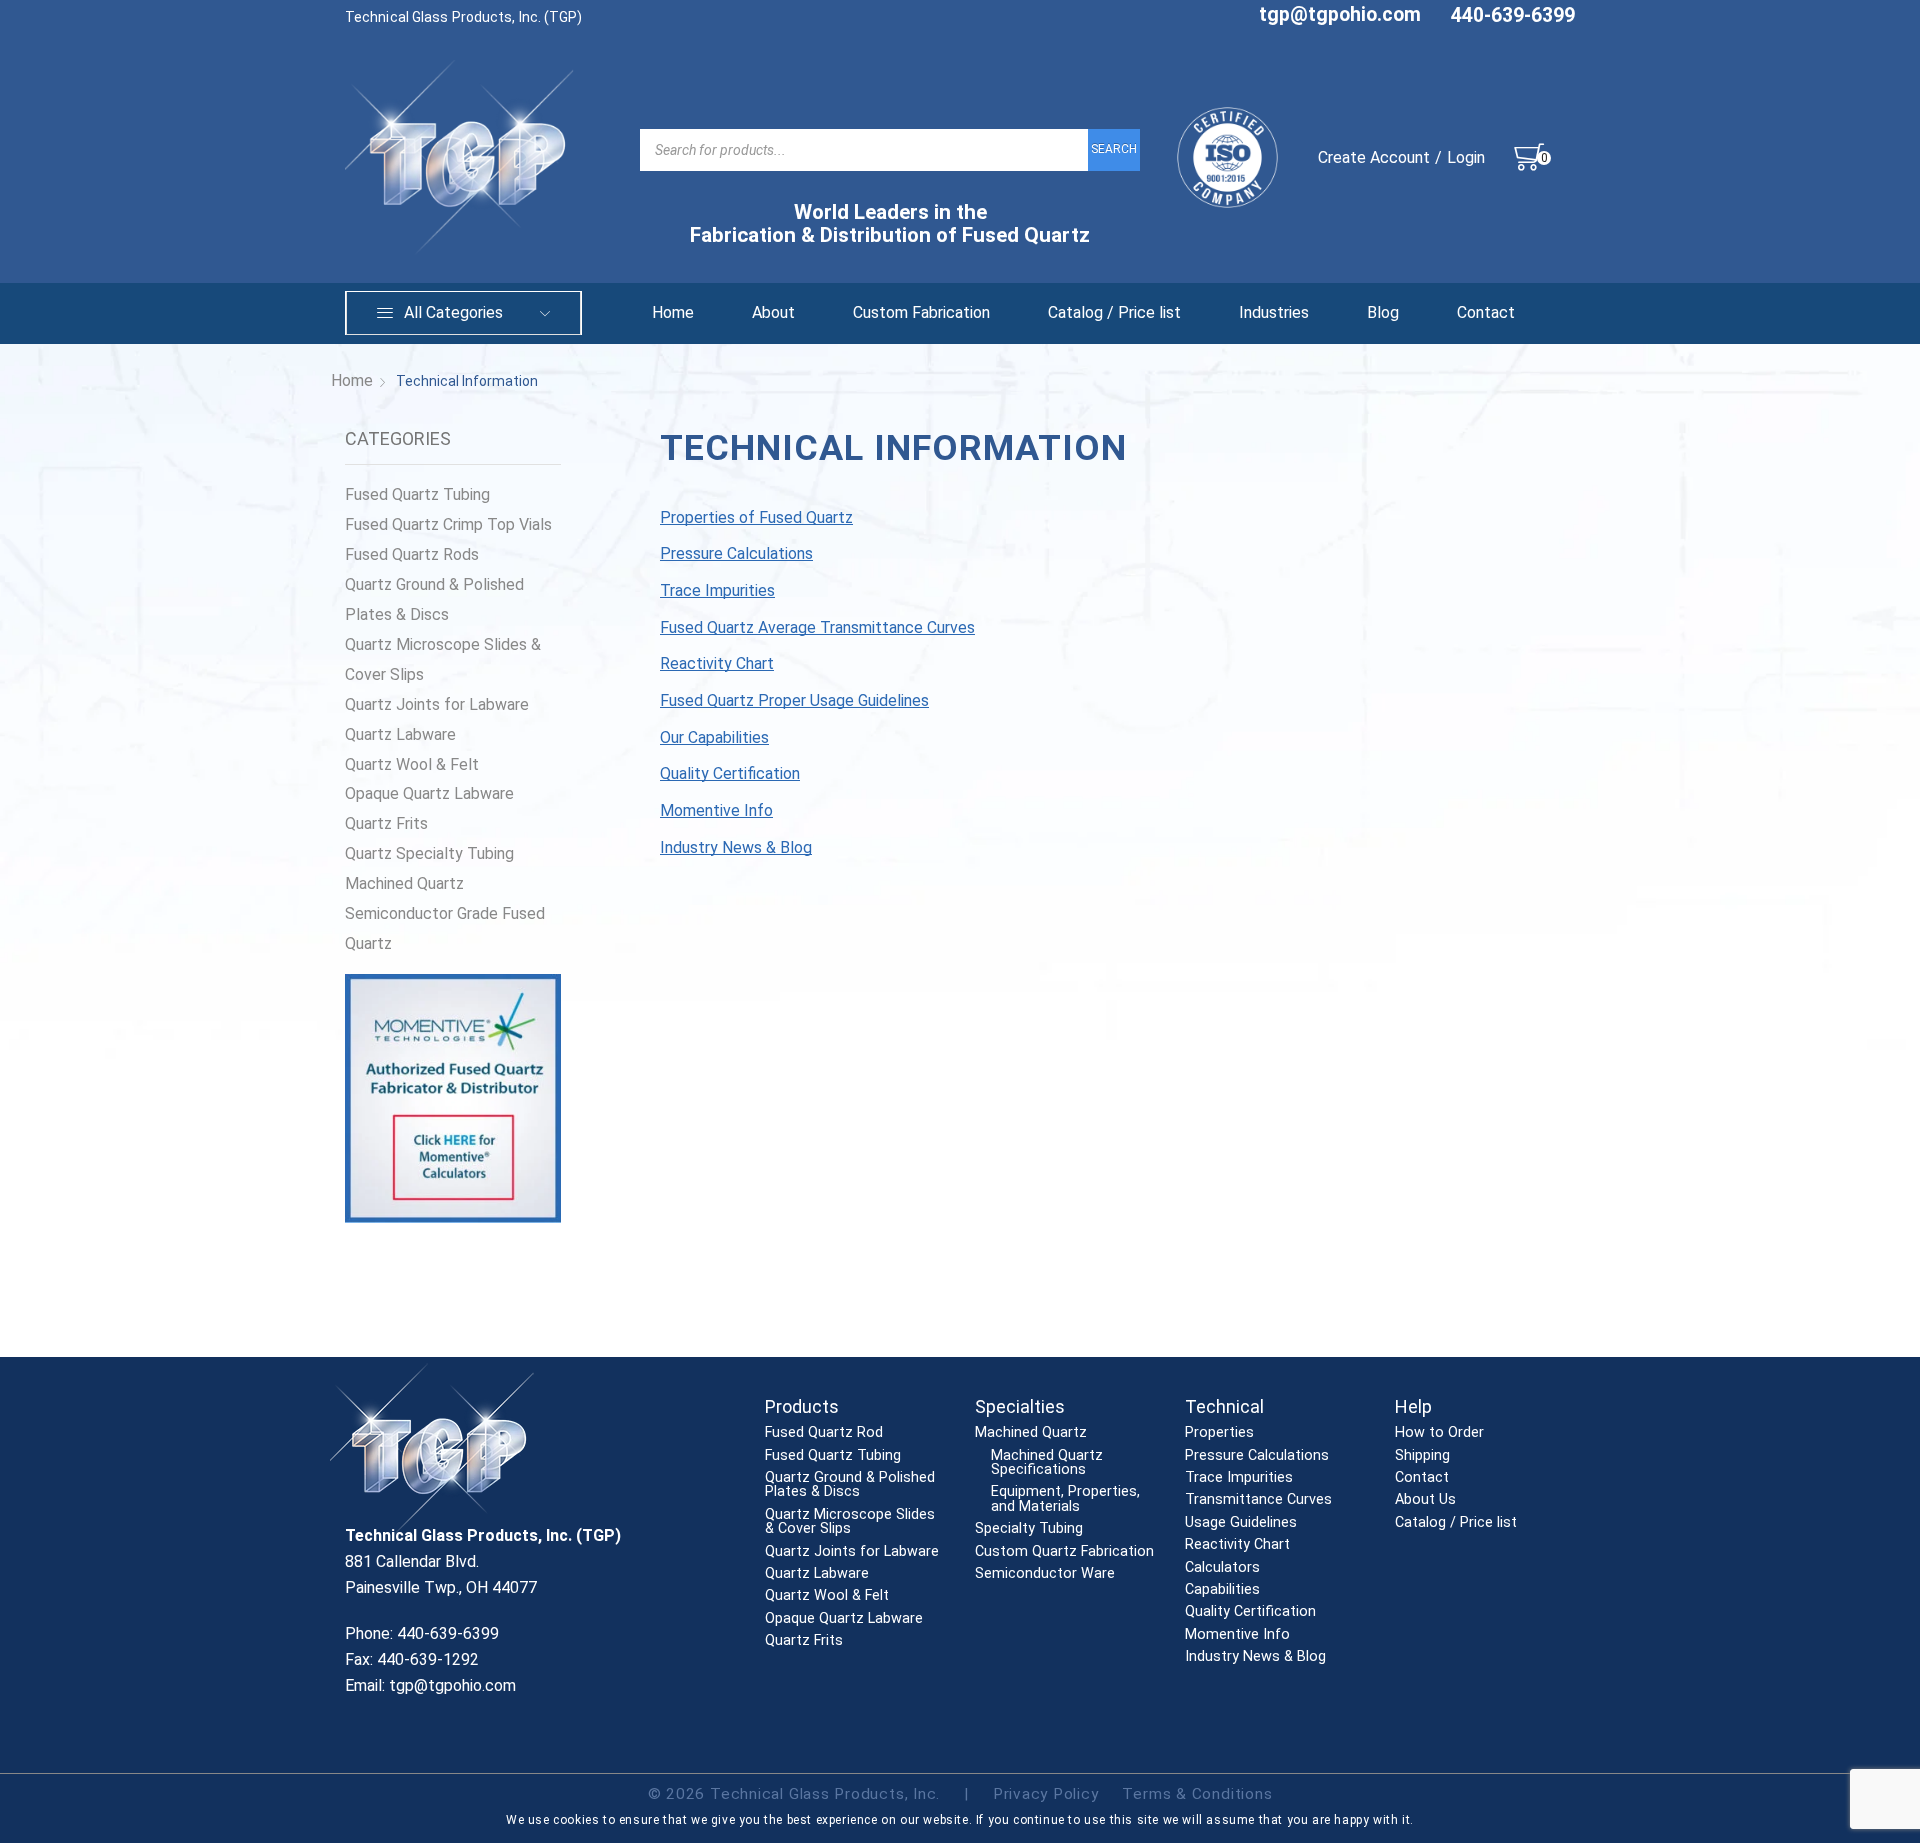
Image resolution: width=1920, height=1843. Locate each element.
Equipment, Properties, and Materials (1065, 1499)
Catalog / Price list (1114, 312)
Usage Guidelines (1241, 1523)
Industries (1274, 312)
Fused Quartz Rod (824, 1433)
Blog (1383, 312)
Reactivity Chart (717, 663)
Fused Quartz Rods (412, 554)
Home (673, 312)
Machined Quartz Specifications (1047, 1463)
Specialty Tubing (1029, 1529)
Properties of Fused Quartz (756, 517)
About (773, 312)
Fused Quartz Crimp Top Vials (448, 524)
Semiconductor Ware (1045, 1574)
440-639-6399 (1513, 15)
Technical (1224, 1406)
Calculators (1222, 1568)
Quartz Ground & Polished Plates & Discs (434, 599)
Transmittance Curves (1258, 1500)
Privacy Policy (1046, 1794)
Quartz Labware (400, 734)
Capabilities (1222, 1590)
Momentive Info (716, 810)
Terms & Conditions (1197, 1794)
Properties (1219, 1433)
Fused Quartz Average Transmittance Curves (817, 627)
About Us (1425, 1500)
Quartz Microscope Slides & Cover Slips (443, 659)
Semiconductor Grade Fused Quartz (445, 928)
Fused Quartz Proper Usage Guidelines (794, 700)
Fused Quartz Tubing (417, 494)
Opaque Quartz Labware (429, 793)
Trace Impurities (717, 590)
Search (1114, 149)
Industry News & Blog (736, 847)
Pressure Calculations (736, 553)
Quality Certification (730, 773)
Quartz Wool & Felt (412, 764)
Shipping (1422, 1456)
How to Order (1439, 1433)
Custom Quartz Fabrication (1064, 1552)
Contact (1486, 312)
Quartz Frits (386, 823)
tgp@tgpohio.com (1340, 14)
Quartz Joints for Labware (437, 704)
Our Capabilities (714, 737)
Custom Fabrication (921, 312)
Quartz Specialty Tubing (429, 853)
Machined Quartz (404, 883)
